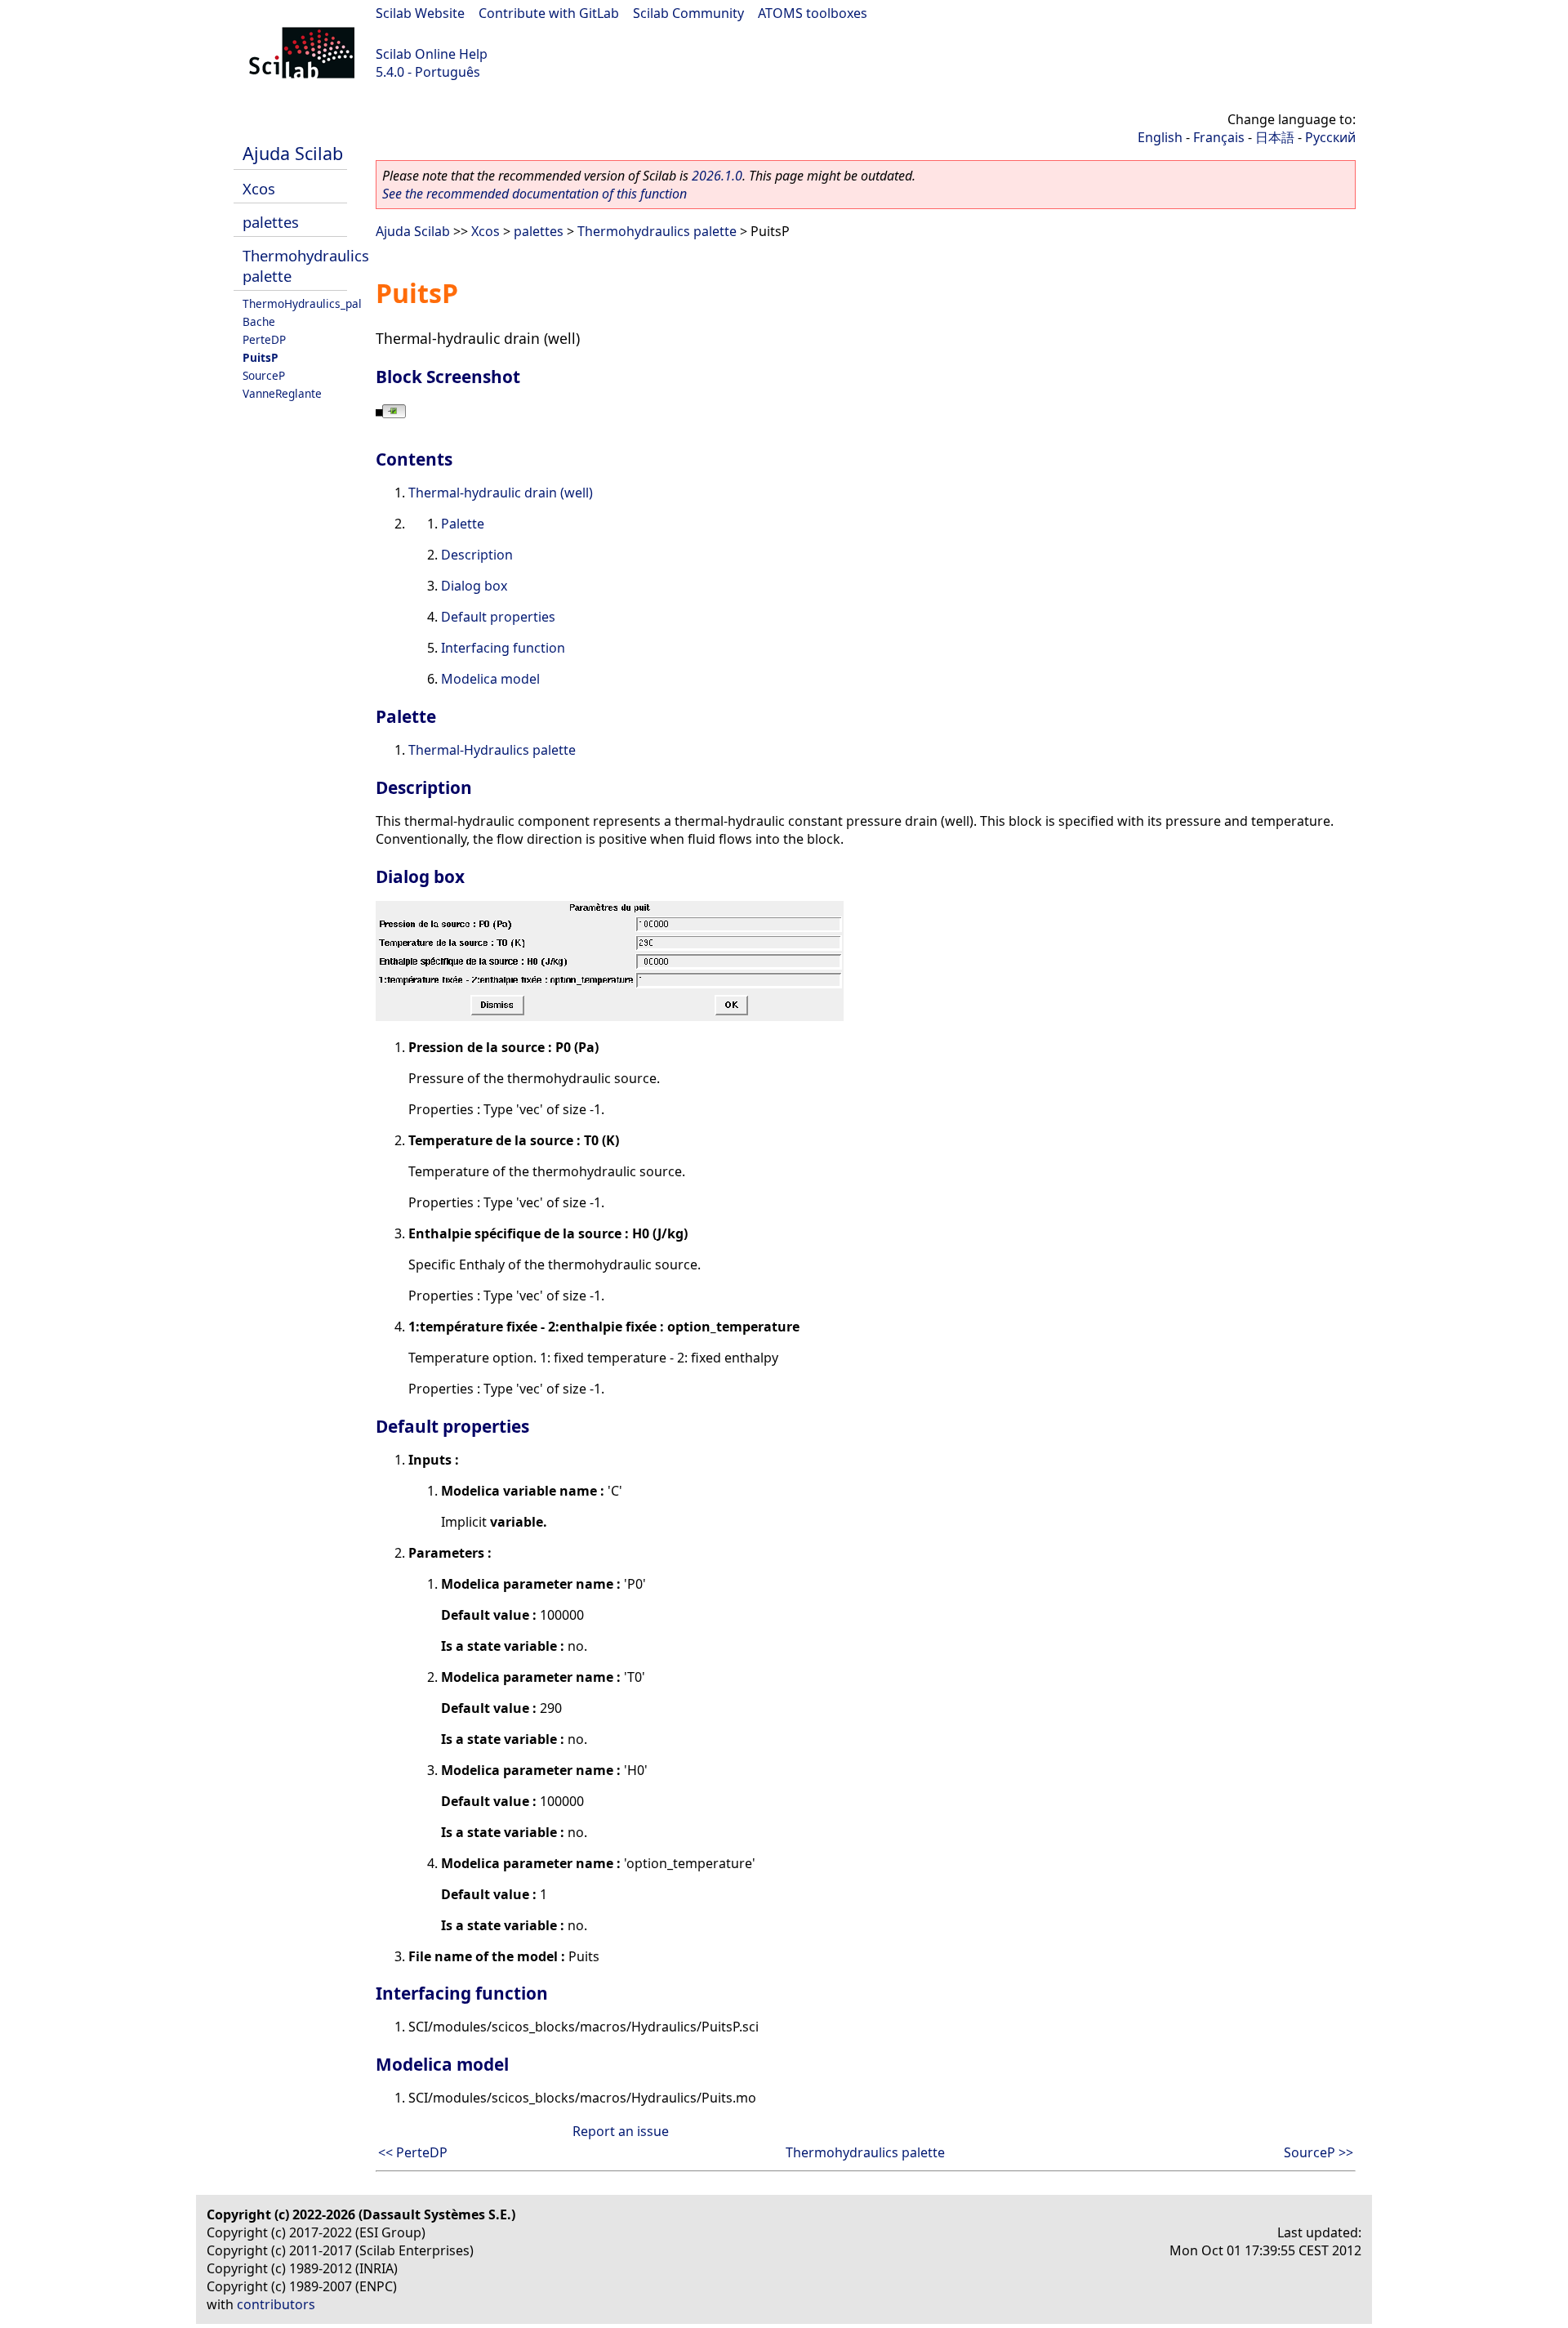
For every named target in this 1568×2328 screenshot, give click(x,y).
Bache (259, 321)
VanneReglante (282, 393)
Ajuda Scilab (293, 153)
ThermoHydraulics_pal (302, 303)
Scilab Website (420, 13)
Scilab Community (688, 13)
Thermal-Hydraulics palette (492, 750)
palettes (271, 222)
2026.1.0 (717, 176)
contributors (276, 2304)
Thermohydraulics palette (657, 231)
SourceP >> (1319, 2152)
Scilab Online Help (432, 54)
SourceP (264, 375)
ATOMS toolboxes (813, 13)
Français (1219, 137)
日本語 (1275, 137)
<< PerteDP (413, 2152)
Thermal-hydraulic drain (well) (501, 493)
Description (477, 555)
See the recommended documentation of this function (535, 194)
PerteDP (264, 339)
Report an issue (621, 2131)
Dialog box (474, 586)
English (1160, 137)
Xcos (259, 188)
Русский (1330, 137)
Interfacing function (503, 648)
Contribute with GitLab (549, 13)
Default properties (498, 617)
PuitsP (261, 357)
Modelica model (490, 679)
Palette (463, 524)
